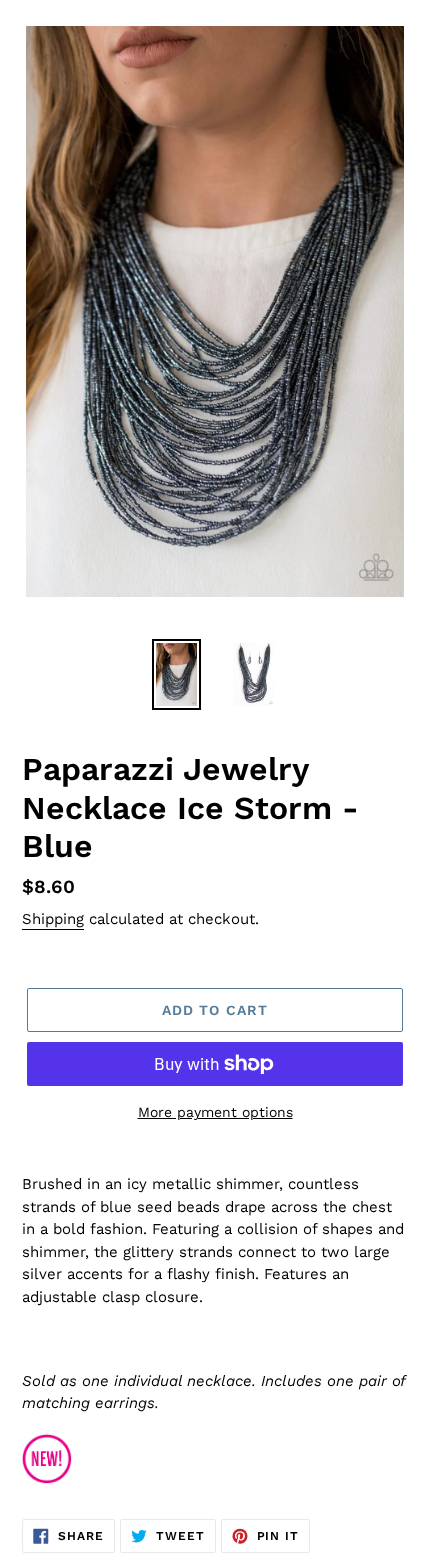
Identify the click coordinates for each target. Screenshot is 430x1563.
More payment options (215, 1112)
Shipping (53, 919)
